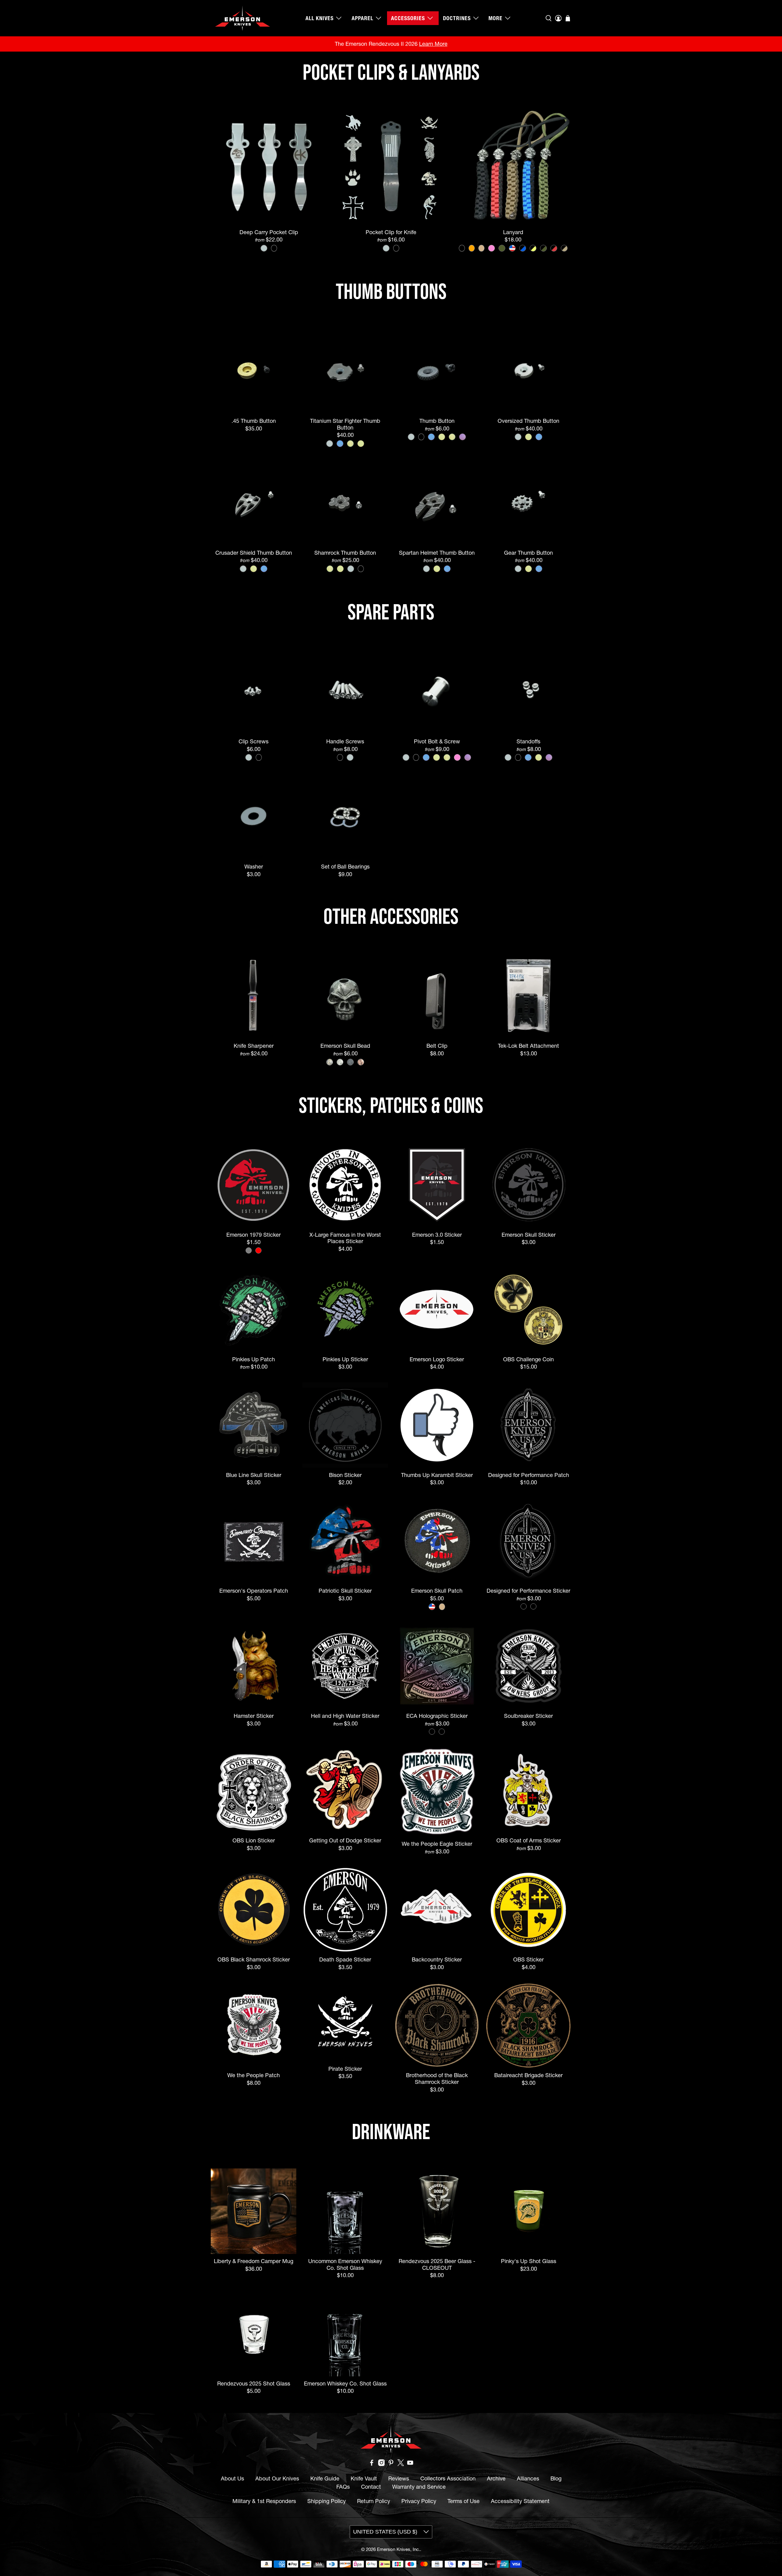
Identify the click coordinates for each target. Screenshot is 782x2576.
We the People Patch (254, 2075)
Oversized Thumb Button (528, 421)
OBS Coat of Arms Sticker (529, 1840)
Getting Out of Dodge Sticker (345, 1840)
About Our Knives (277, 2478)
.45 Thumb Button (254, 421)
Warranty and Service (419, 2487)
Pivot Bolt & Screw (437, 741)
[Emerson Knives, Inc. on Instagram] (382, 2464)
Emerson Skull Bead (345, 1046)
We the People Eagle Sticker (437, 1844)
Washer (254, 867)
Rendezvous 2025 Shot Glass (254, 2384)
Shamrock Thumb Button (345, 553)
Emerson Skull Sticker (529, 1235)
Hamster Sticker (254, 1716)
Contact (371, 2487)
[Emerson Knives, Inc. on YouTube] (410, 2464)
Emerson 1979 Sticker (254, 1235)
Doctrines (457, 18)
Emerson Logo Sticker (437, 1359)
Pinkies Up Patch (254, 1359)
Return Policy (374, 2501)
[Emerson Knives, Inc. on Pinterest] (391, 2464)
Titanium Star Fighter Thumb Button (345, 424)
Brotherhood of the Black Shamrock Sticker (437, 2078)
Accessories (408, 18)
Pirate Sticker (345, 2069)
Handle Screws (345, 741)
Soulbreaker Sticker (528, 1716)
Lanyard (513, 232)
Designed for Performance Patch (529, 1475)
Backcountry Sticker (437, 1959)
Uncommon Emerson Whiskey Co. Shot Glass (345, 2264)
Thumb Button (437, 421)
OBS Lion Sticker (254, 1840)
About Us (232, 2478)
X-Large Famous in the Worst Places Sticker (345, 1238)
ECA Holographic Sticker (437, 1716)
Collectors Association (448, 2478)
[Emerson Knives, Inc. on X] (401, 2464)
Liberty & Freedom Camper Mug (254, 2261)
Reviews (399, 2478)
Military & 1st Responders (264, 2501)
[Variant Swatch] (264, 248)
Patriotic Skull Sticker (345, 1591)
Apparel (362, 18)
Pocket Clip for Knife (391, 232)
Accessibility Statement (520, 2501)
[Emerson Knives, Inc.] (243, 18)
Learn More (433, 44)
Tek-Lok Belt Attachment (528, 1046)
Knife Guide (325, 2478)
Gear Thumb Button (528, 553)
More (495, 18)
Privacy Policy (419, 2501)
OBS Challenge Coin (528, 1359)
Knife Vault (364, 2478)
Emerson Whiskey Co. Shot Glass (345, 2384)
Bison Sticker (345, 1475)
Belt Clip (437, 1046)
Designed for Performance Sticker (528, 1591)
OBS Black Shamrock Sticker (254, 1959)
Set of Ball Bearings (345, 867)
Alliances (528, 2478)
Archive (496, 2478)
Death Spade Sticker (345, 1959)
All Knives (320, 18)
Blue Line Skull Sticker (254, 1475)
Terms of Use (464, 2501)
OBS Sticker (528, 1959)
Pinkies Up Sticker (345, 1359)
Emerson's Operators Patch (254, 1591)
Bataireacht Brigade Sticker (528, 2075)
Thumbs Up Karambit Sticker (437, 1475)
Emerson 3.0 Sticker (437, 1235)
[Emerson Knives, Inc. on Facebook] (372, 2464)
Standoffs (528, 741)
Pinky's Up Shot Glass (529, 2261)
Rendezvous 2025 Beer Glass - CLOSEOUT (437, 2264)
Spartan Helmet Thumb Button (437, 553)
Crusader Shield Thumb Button (254, 553)
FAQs (343, 2487)
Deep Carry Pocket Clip (269, 232)
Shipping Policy (327, 2501)
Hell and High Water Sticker (345, 1716)
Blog (556, 2478)
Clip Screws (254, 741)
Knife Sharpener (254, 1046)
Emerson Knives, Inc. (398, 2549)
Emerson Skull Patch (437, 1591)
